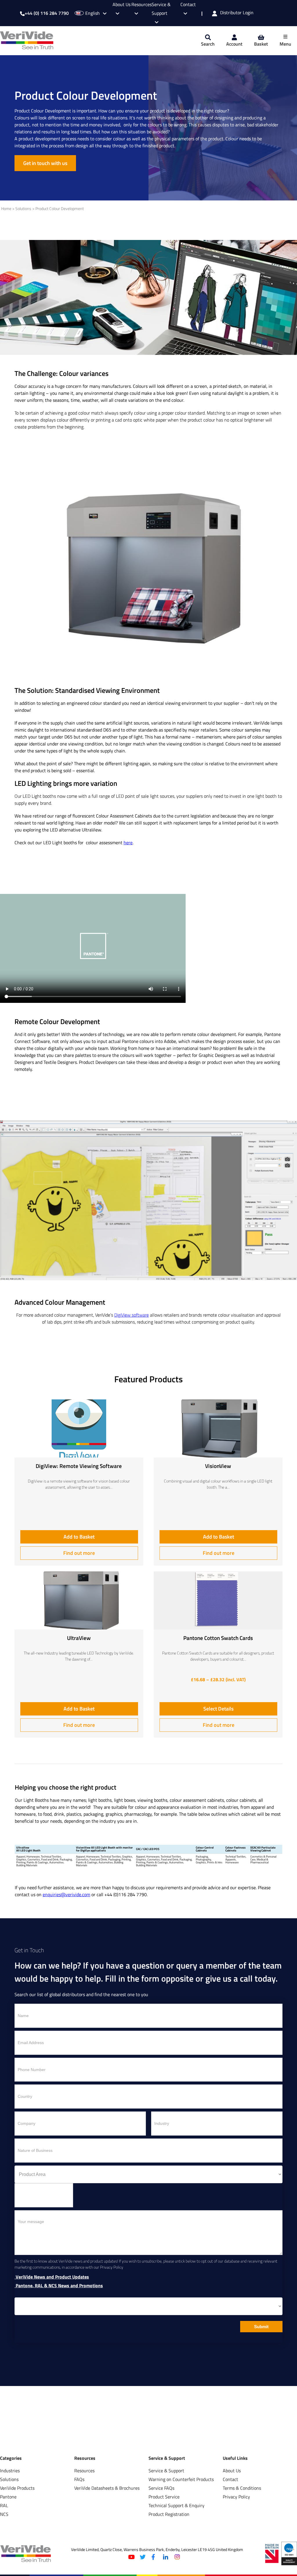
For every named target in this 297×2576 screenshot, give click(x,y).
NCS (4, 2514)
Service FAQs (161, 2488)
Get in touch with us (45, 163)
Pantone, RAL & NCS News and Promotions (59, 2286)
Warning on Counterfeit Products (181, 2479)
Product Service (164, 2497)
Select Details (218, 1709)
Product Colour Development (60, 209)
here (128, 842)
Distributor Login (237, 13)
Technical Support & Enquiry (176, 2505)
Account (234, 44)
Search (208, 44)
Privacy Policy (236, 2497)
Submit (261, 2327)
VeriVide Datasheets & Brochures (107, 2488)
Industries (10, 2471)
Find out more (79, 1553)
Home (6, 209)
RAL (4, 2505)
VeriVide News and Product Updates (52, 2277)
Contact (230, 2479)
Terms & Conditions (242, 2488)
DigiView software (132, 1315)
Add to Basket (79, 1537)
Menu (285, 44)
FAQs (79, 2479)
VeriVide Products (17, 2488)
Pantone (8, 2497)
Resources (84, 2471)
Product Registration (169, 2514)
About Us (232, 2471)
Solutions (23, 209)
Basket (261, 44)
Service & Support (161, 9)
